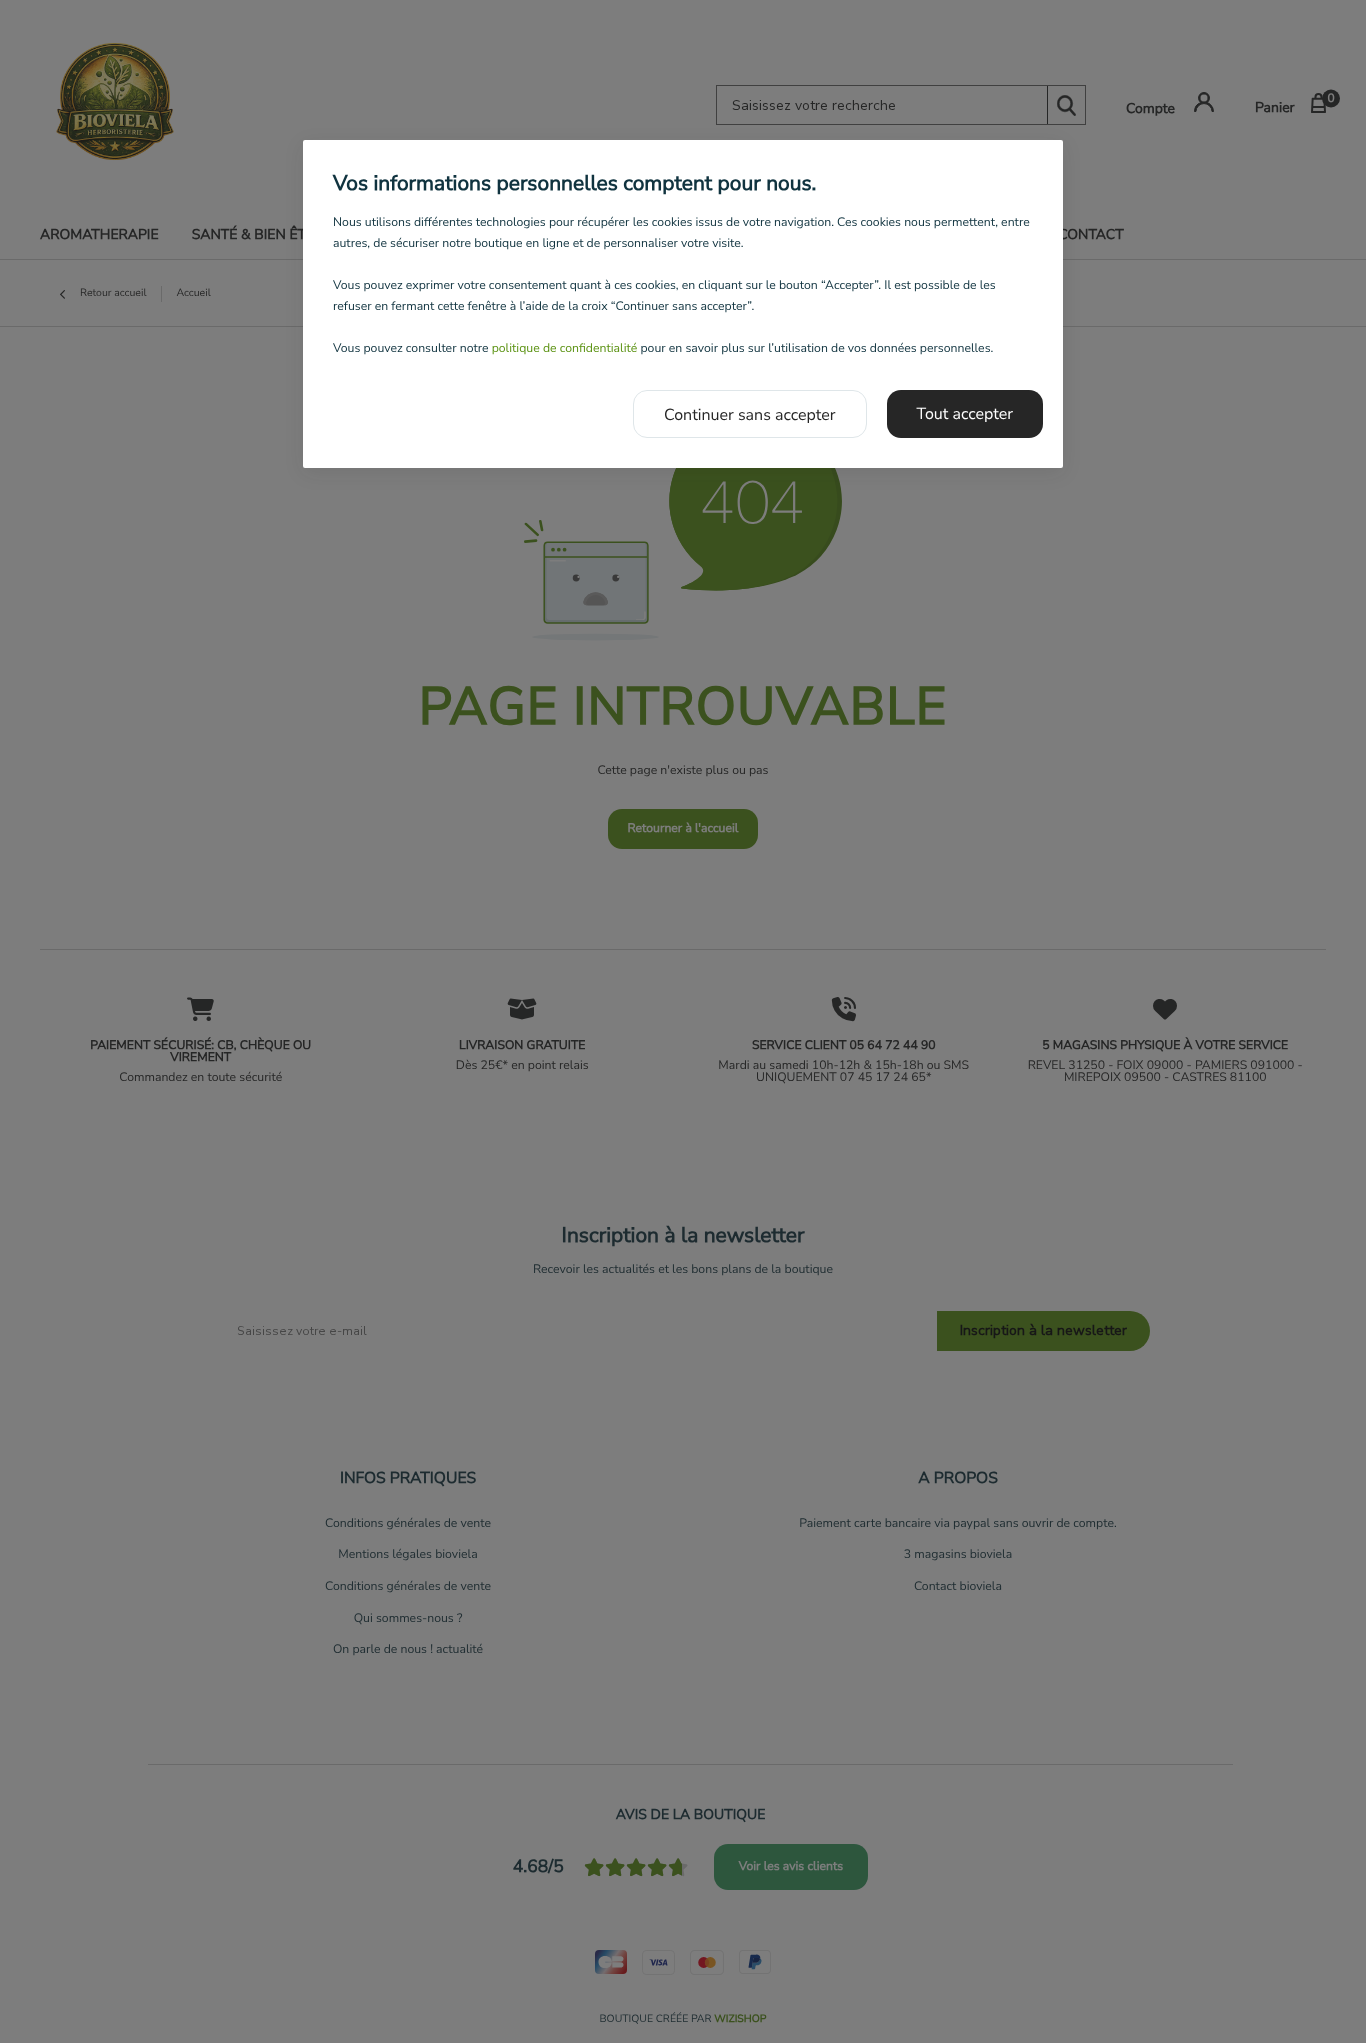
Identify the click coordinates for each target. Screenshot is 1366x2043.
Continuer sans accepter (750, 415)
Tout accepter (965, 414)
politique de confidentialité (565, 349)
